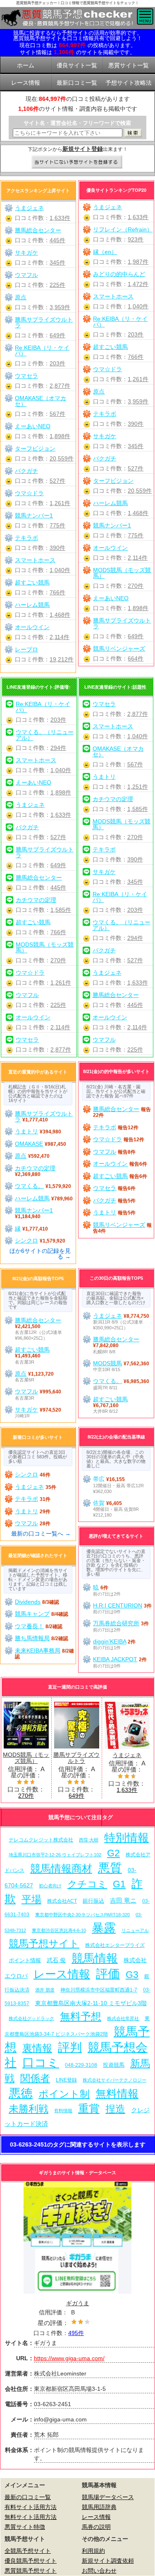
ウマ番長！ (29, 1626)
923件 (136, 239)
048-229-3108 (81, 2065)
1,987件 (138, 262)
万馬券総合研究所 (116, 1623)
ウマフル (26, 275)
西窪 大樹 (89, 1840)
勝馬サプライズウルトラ (122, 623)
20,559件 (140, 491)
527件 (136, 468)
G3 (132, 1975)
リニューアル (135, 1930)
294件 (58, 748)
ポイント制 (64, 2094)
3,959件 (138, 401)
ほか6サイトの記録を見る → (40, 1254)
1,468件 (138, 513)
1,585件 (61, 910)
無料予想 (81, 2017)
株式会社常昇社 (123, 2018)
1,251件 (138, 787)
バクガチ (105, 458)
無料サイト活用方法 (31, 2517)
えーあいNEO (111, 598)
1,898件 (138, 608)
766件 (136, 357)
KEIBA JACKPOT (115, 1659)
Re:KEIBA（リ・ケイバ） (120, 322)
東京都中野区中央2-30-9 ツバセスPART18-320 (82, 1915)
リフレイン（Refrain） (123, 229)
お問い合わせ (99, 2571)
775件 (136, 535)
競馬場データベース (108, 2497)
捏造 (115, 2109)
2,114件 (138, 558)
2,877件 (60, 386)
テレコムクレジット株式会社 (41, 1840)
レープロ (26, 649)
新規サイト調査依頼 (108, 2561)
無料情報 (117, 2094)
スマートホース (113, 296)
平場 (31, 1899)
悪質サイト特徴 (25, 2527)
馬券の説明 (96, 2527)
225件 (57, 285)
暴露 (104, 1928)
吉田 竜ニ (123, 1900)
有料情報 (63, 2111)
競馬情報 (95, 1958)
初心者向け (50, 1886)
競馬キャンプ (32, 1614)
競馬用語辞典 (99, 2507)
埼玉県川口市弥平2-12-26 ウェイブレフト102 (55, 1855)
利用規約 (93, 2551)
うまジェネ (107, 207)
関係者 (35, 2078)
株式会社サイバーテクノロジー (114, 2080)
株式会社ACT (62, 1901)
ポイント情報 (25, 1960)
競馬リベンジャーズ (119, 649)
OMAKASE (29, 1144)
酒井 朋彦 (45, 1990)
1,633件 (138, 217)
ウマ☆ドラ (107, 369)
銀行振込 (93, 1901)
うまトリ (104, 777)
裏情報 (37, 2048)
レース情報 (62, 1974)
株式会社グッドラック (31, 2018)
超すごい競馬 (110, 347)
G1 (119, 1884)
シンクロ (26, 1240)
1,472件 (138, 284)
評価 (108, 1974)
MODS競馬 (107, 1363)
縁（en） (105, 252)
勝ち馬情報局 (32, 1638)
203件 (136, 334)
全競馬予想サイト (28, 2551)
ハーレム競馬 (110, 503)
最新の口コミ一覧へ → (41, 1534)
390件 (136, 424)
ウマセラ (26, 376)
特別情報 (126, 1838)
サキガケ (105, 436)
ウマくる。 (29, 1186)
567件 (57, 414)
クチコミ (87, 1884)
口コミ (41, 2062)
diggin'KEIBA (110, 1641)
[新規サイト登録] (77, 162)
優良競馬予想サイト (31, 2561)
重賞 (89, 2109)
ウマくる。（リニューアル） (45, 735)
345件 (136, 446)
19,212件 (62, 659)
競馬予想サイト (44, 1943)
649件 (136, 636)
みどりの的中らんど (119, 274)
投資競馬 (114, 2065)
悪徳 (21, 2093)
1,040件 (138, 306)
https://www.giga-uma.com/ (69, 2358)
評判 (70, 2047)
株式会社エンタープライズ (115, 1945)
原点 (99, 391)
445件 (57, 240)
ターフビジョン (113, 481)
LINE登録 (66, 2080)
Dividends (28, 1602)
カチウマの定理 (36, 900)
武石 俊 (56, 1960)
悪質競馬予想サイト (31, 2571)
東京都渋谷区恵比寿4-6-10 (59, 1930)
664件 (136, 658)
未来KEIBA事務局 (38, 1651)
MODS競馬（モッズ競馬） (122, 573)
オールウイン (110, 548)
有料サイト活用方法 (31, 2507)
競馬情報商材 (61, 1868)
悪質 (110, 1868)
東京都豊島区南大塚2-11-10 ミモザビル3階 (91, 2003)
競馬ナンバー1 (112, 525)
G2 (113, 1853)
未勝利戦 (29, 2109)
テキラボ (105, 414)
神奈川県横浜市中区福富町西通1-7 (99, 1990)
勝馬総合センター (38, 230)
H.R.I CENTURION (118, 1605)
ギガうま (78, 2303)
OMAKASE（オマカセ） (41, 401)
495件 (76, 2333)
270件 (136, 586)
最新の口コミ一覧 (28, 2497)
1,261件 (138, 379)
